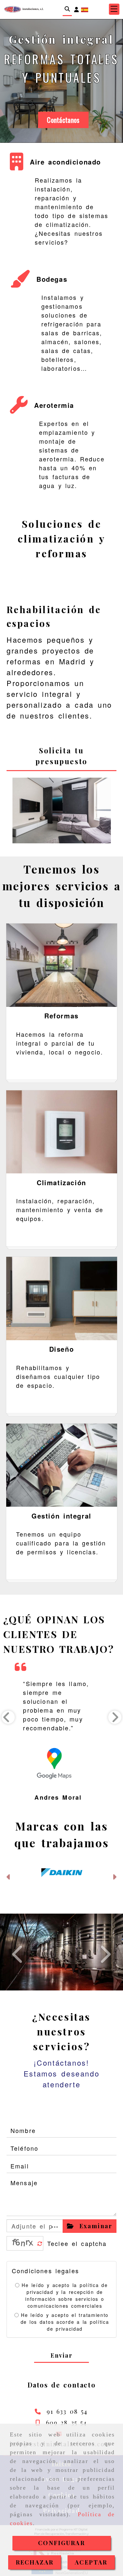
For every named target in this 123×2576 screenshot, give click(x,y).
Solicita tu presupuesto (61, 756)
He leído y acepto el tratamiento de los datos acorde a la (65, 2280)
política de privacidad (78, 2283)
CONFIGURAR (61, 2543)
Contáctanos (63, 120)
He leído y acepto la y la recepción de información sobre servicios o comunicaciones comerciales (65, 2253)
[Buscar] (67, 9)
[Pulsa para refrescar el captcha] (40, 2202)
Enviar (62, 2313)
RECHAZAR (35, 2562)
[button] (76, 9)
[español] (85, 9)
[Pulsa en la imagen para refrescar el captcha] (23, 2201)
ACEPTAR (91, 2562)
